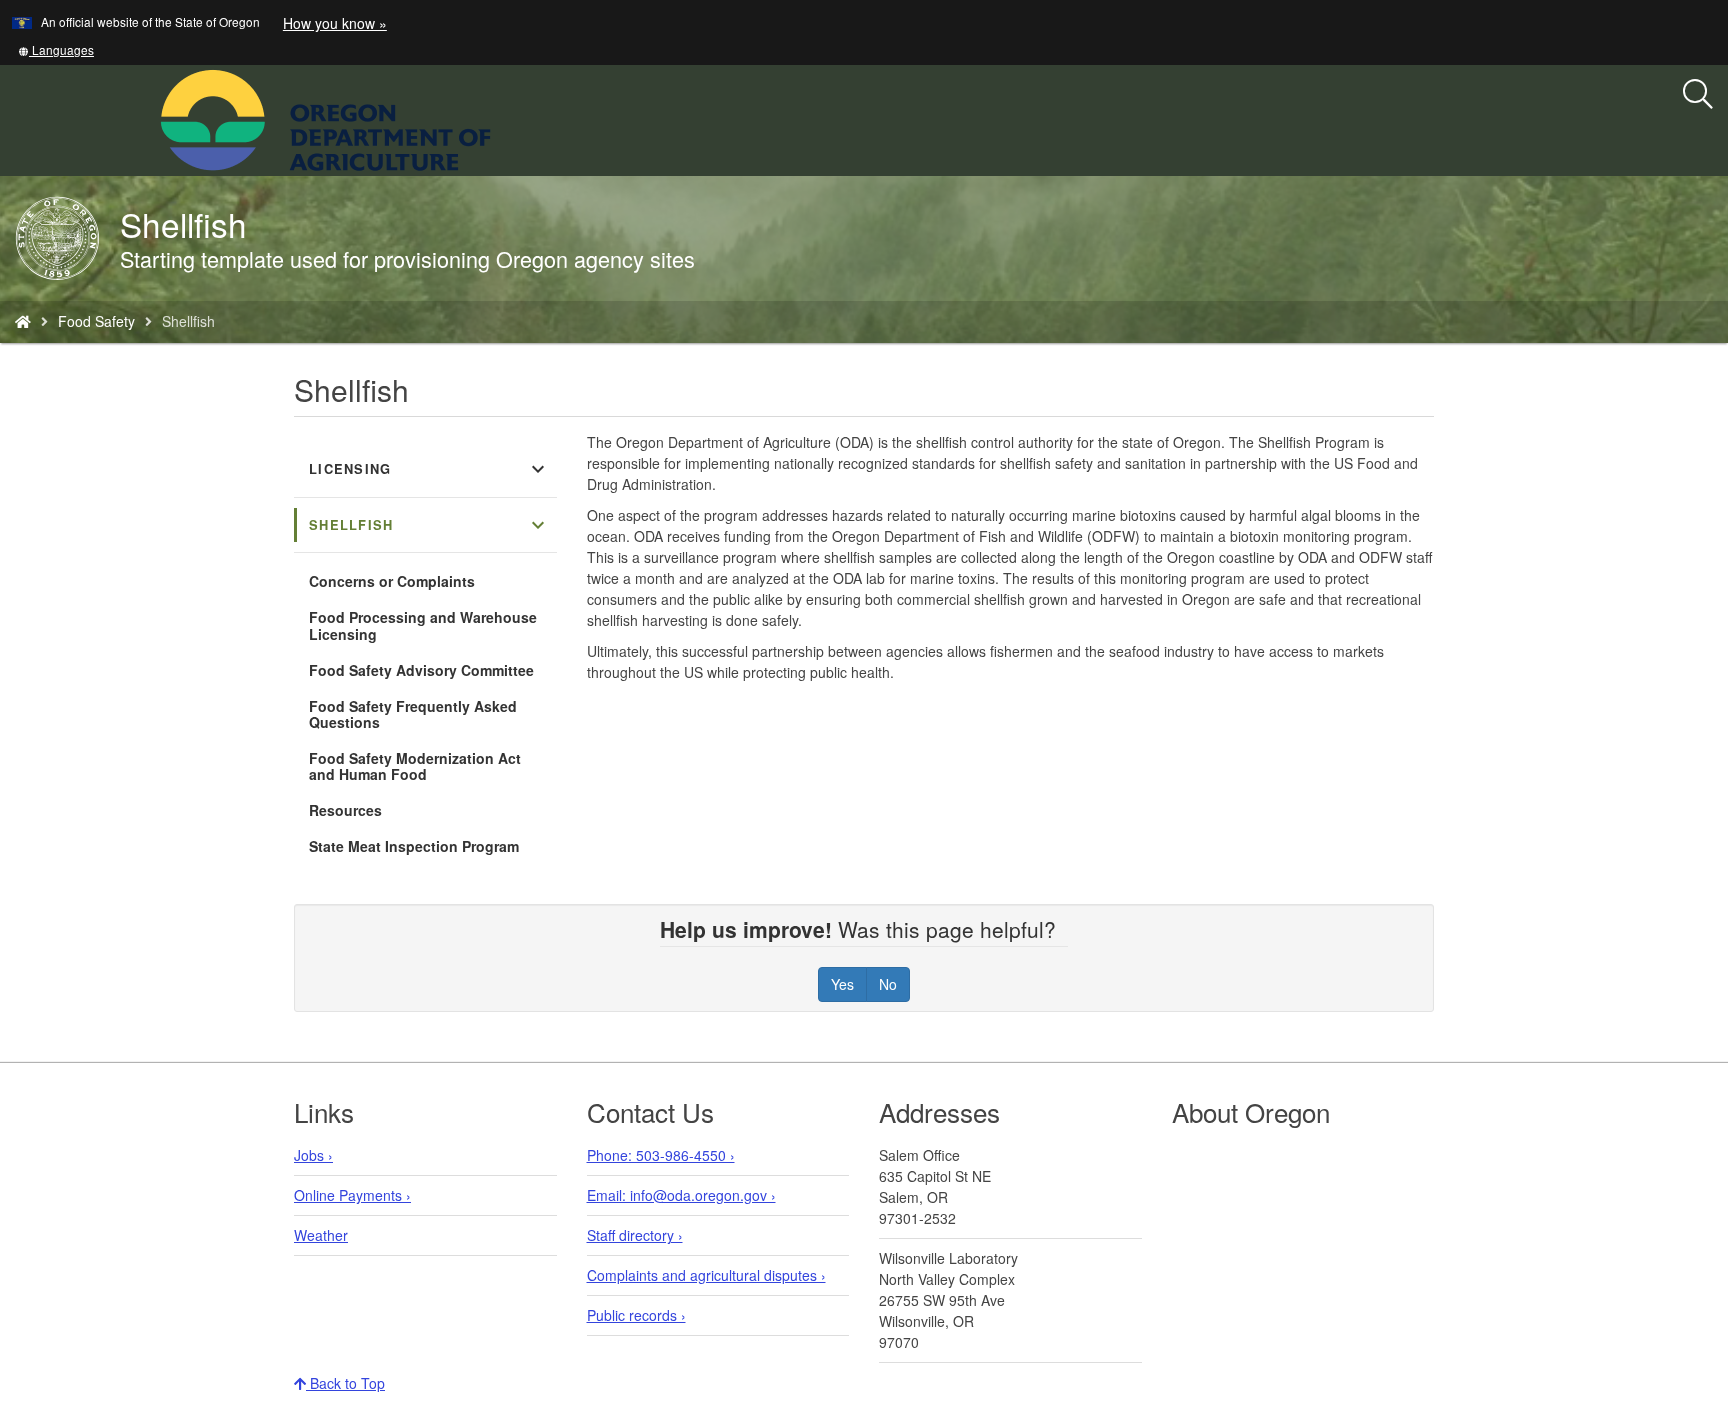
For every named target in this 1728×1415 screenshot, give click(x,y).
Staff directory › (635, 1235)
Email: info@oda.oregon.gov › (681, 1195)
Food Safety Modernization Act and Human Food (415, 766)
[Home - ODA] (23, 321)
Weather (321, 1235)
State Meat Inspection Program (414, 846)
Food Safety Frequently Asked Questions (413, 714)
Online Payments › (352, 1195)
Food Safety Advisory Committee (421, 670)
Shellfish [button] (429, 525)
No (888, 984)
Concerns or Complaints (392, 581)
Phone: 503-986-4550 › (661, 1155)
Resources (345, 810)
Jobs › (313, 1155)
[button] (56, 49)
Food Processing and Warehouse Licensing (423, 625)
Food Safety (96, 321)
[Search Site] (504, 118)
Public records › (636, 1315)
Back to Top (345, 1383)
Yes (842, 984)
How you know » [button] (335, 23)
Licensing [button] (429, 469)
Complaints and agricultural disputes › (706, 1275)
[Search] (1698, 95)
